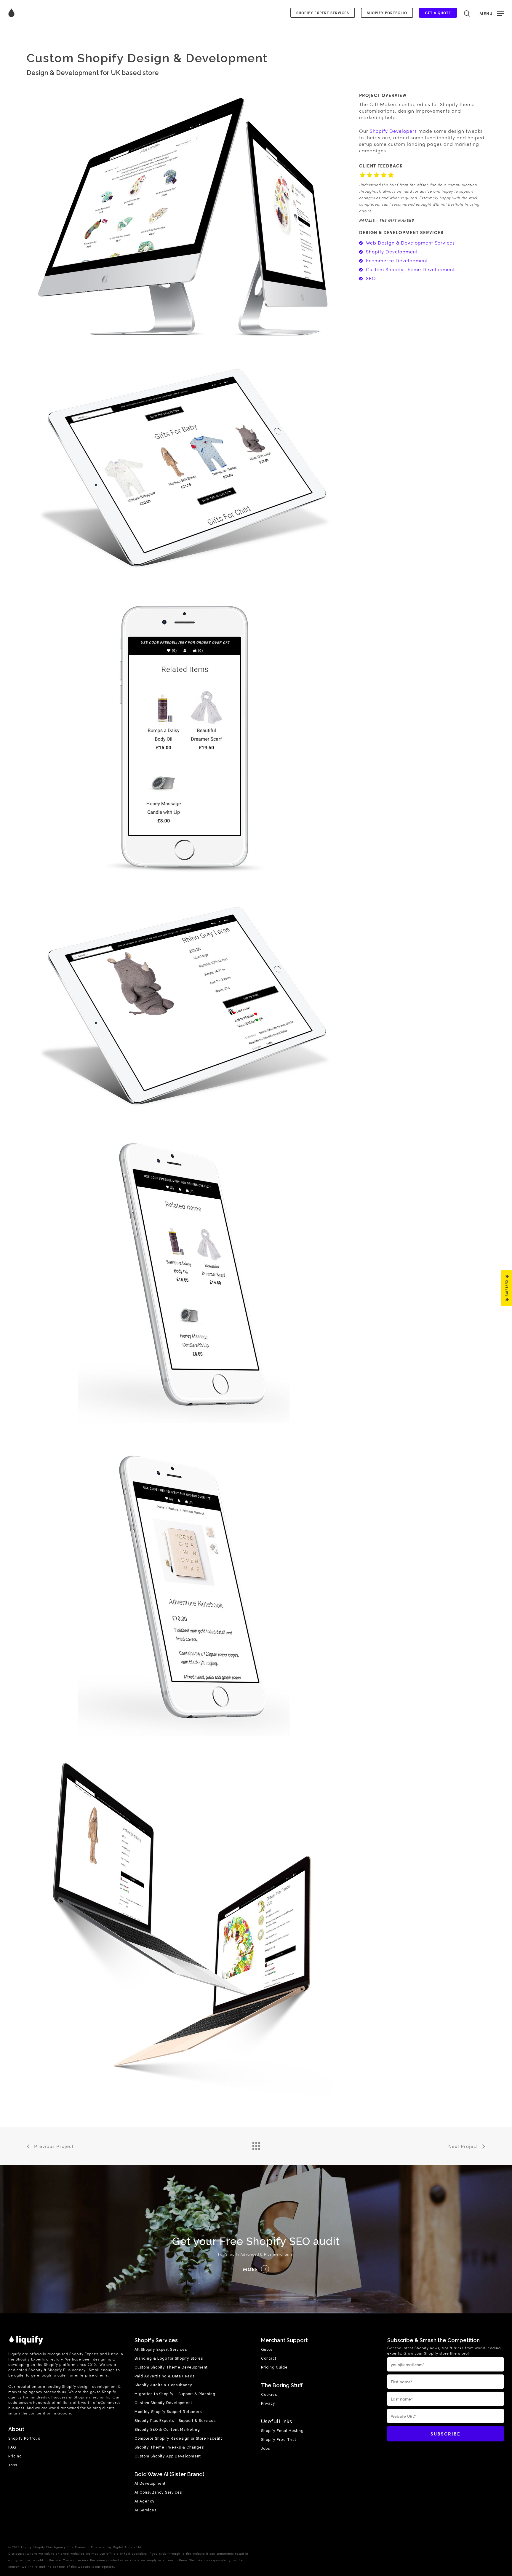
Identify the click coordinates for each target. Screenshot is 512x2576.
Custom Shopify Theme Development (171, 2367)
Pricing (15, 2456)
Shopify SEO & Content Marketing (167, 2430)
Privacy (268, 2403)
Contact (269, 2358)
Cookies (269, 2395)
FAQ (12, 2447)
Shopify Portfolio (387, 13)
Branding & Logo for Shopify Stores (169, 2358)
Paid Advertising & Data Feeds (165, 2376)
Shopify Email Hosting (282, 2431)
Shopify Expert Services (323, 13)
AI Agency (145, 2501)
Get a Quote (438, 13)
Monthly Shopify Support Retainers (168, 2412)
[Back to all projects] (256, 2144)
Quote (267, 2350)
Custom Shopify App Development (168, 2456)
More (251, 2269)
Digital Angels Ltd (127, 2547)
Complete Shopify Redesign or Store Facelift (178, 2438)
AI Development (150, 2484)
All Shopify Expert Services (161, 2350)
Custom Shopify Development (163, 2403)
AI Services (145, 2510)
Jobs (13, 2465)
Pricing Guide (274, 2367)
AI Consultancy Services (158, 2492)
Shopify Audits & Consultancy (163, 2385)
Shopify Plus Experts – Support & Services (175, 2421)
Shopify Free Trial (279, 2440)
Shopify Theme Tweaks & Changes (169, 2447)
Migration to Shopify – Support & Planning (175, 2394)
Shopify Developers (393, 131)
